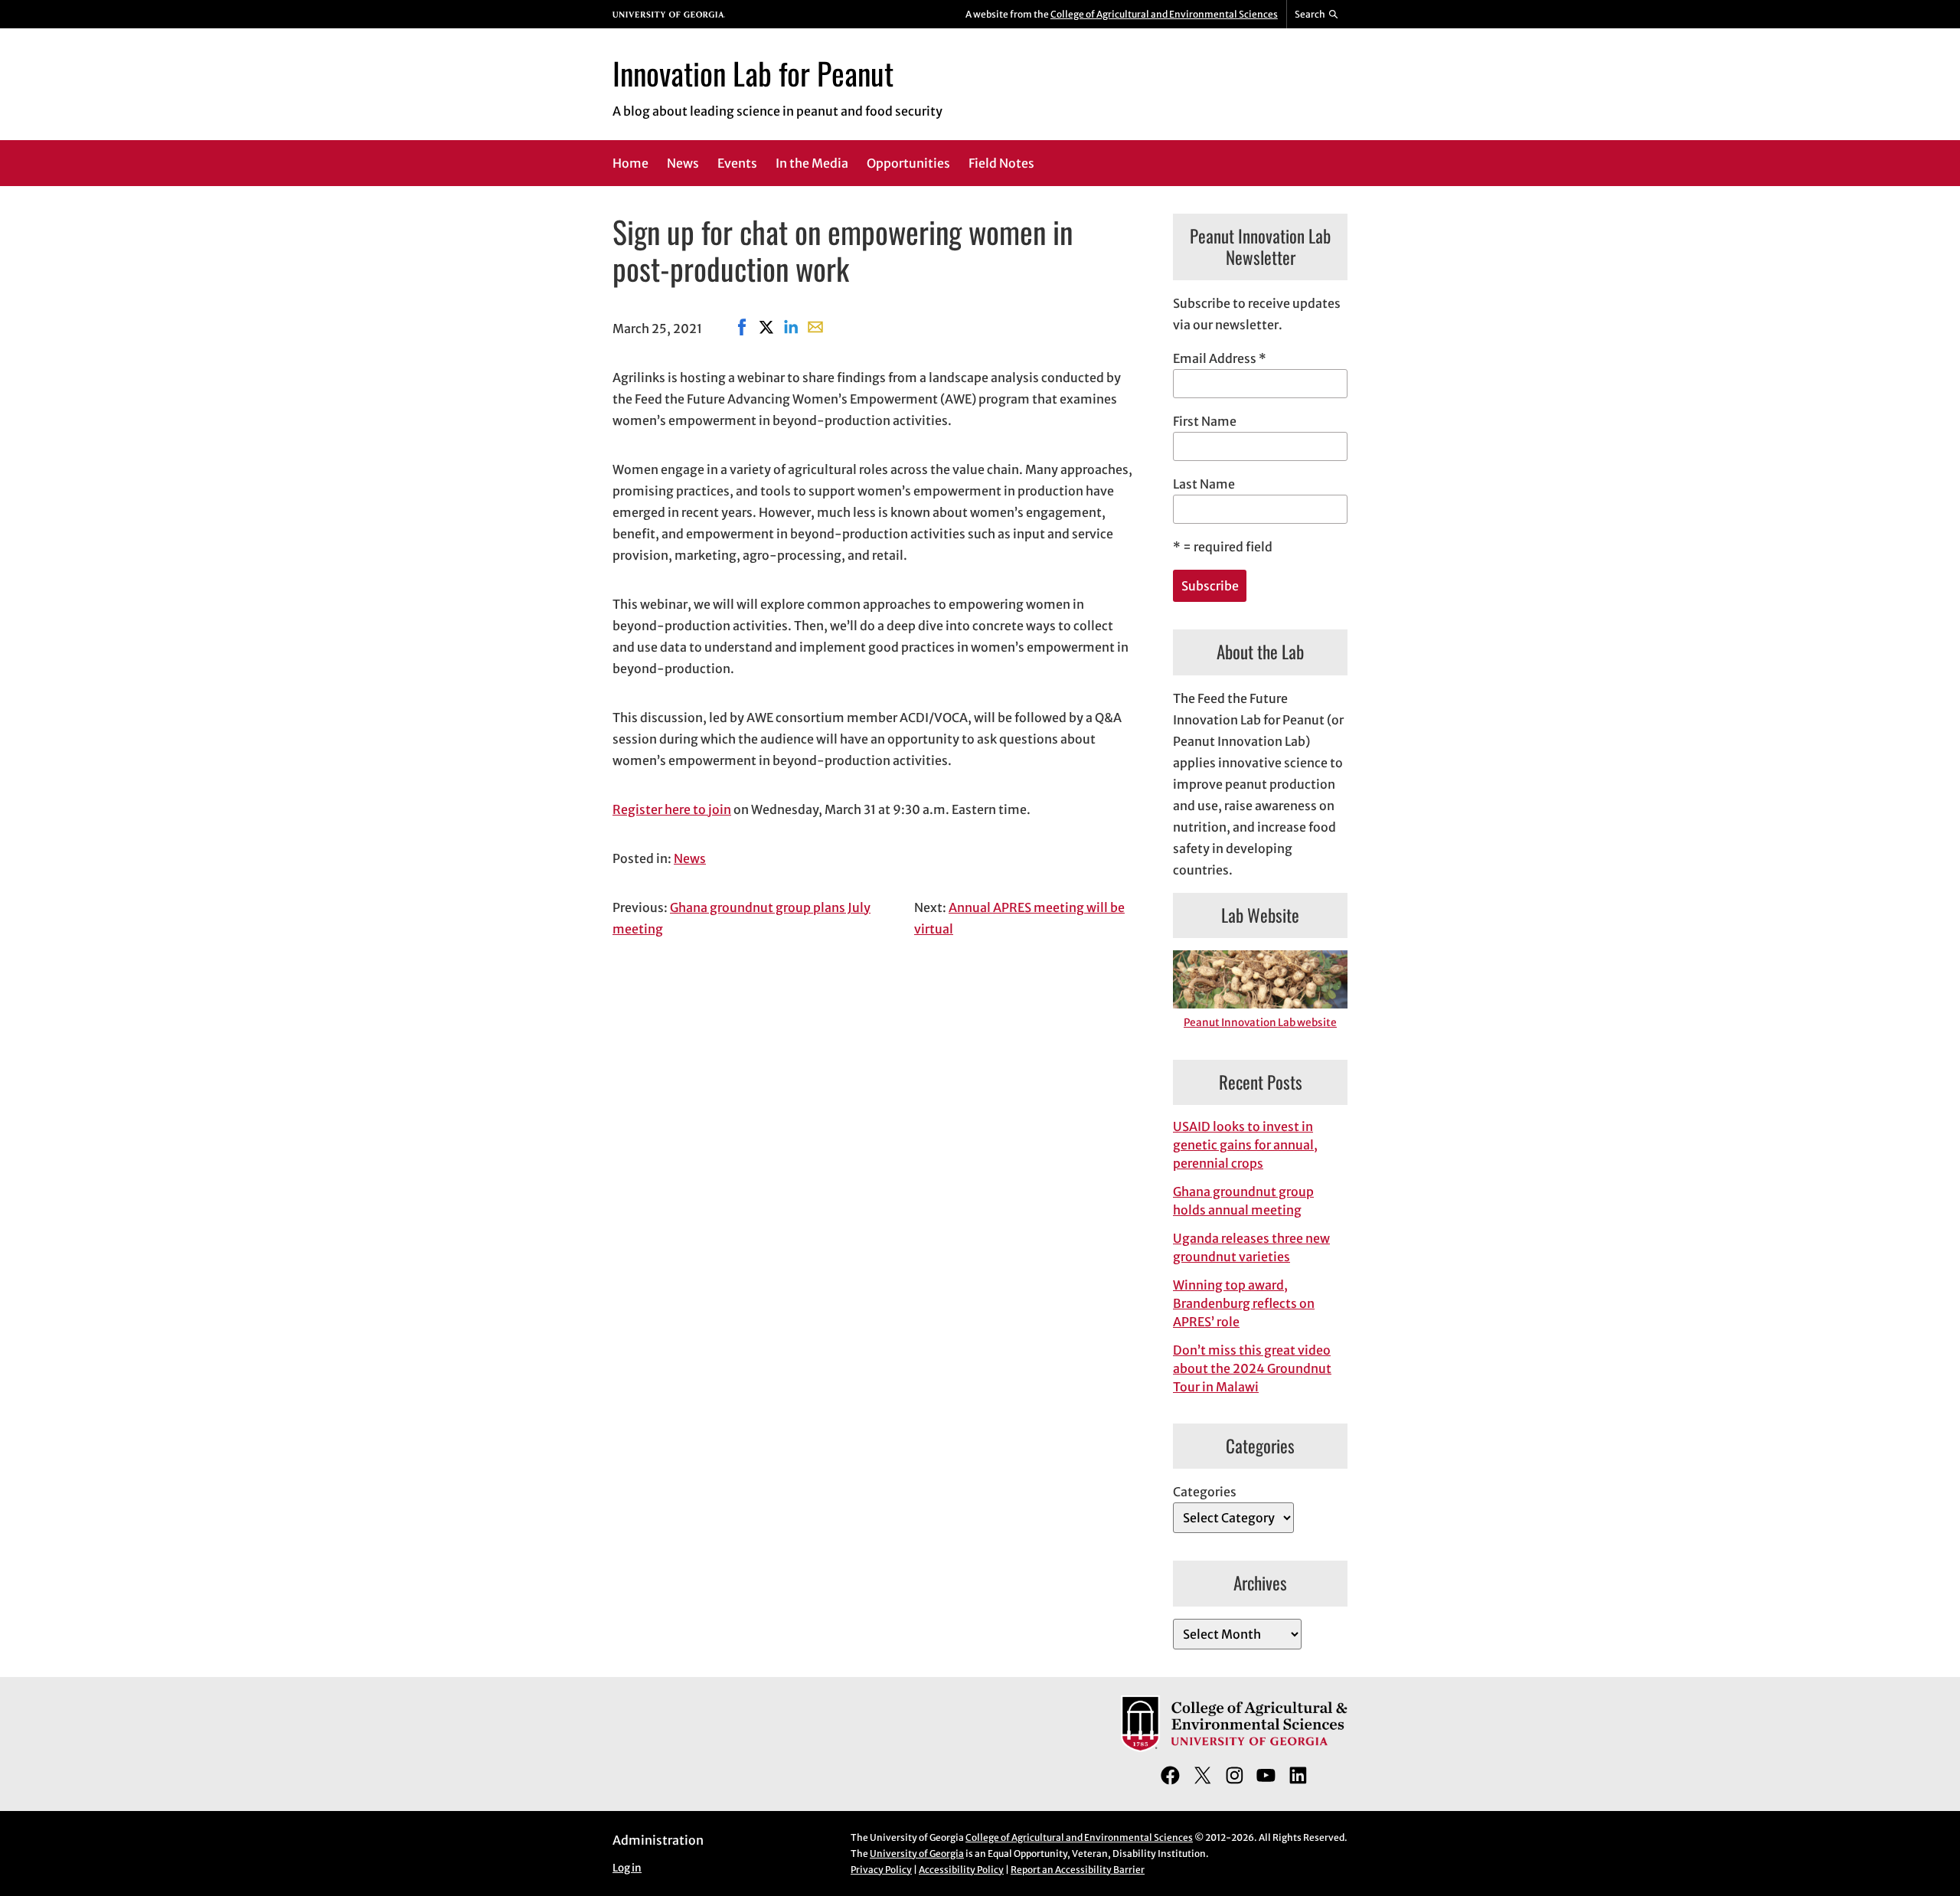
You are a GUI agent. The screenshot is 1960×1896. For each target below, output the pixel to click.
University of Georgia (917, 1854)
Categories (1205, 1492)
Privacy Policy (881, 1870)
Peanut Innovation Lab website (1260, 1023)
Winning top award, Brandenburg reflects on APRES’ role (1244, 1303)
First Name (1205, 421)
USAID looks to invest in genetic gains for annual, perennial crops (1245, 1145)
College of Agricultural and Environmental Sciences (1164, 14)
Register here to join (672, 809)
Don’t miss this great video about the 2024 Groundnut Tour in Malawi (1252, 1368)
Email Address (1220, 358)
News (690, 858)
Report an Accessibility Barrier (1078, 1870)
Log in (627, 1868)
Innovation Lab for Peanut (753, 73)
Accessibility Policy (961, 1870)
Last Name (1204, 484)
